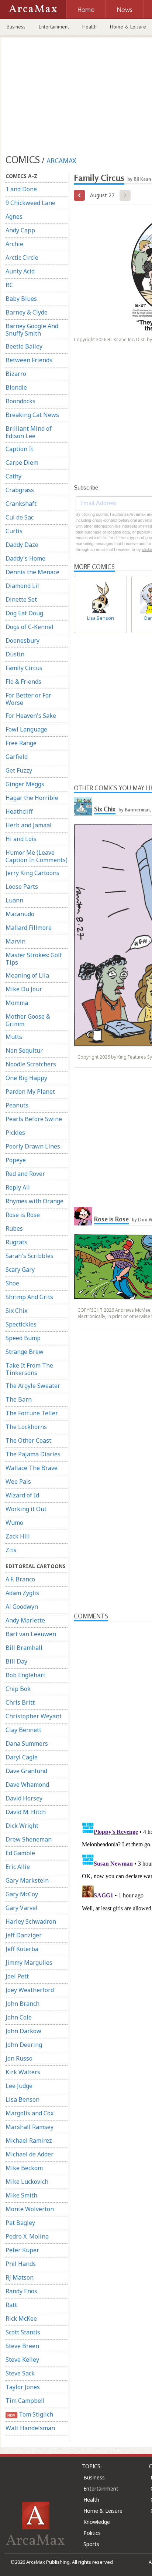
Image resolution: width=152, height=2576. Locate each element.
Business (16, 27)
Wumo (14, 1523)
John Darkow (23, 2031)
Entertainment (54, 27)
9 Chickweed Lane (30, 203)
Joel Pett (17, 1976)
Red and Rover (25, 1174)
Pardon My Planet (30, 1092)
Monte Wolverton (30, 2209)
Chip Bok (18, 1689)
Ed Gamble (20, 1853)
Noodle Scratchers (31, 1064)
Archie (14, 244)
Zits (11, 1550)
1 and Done (21, 189)
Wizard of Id (22, 1495)
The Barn (19, 1399)
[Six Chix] (83, 806)
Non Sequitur (24, 1050)
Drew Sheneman (29, 1839)
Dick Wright (22, 1826)
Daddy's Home (25, 558)
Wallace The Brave (32, 1468)
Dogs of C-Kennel (30, 627)
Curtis (14, 531)
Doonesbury (23, 640)
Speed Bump (23, 1338)
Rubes (14, 1228)
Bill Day (16, 1661)
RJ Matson (20, 2277)
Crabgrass (20, 490)
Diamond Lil (22, 586)
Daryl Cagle (22, 1757)
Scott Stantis (23, 2332)
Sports (91, 2544)
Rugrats (16, 1242)
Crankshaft (21, 504)
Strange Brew (25, 1352)
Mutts (14, 1037)
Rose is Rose (23, 1215)
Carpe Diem (22, 463)
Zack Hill (18, 1536)
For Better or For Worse (28, 699)
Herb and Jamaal (29, 825)
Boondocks (20, 401)
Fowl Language (26, 729)
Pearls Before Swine (34, 1119)
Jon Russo (19, 2058)
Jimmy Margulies (29, 1963)
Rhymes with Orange (34, 1201)
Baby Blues (21, 299)
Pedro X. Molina (27, 2236)
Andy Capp (20, 230)
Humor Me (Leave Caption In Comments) (37, 856)
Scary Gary (20, 1269)
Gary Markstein (27, 1880)
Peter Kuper (22, 2250)
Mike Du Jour (24, 989)
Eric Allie (18, 1867)
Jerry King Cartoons (32, 873)
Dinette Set (21, 599)
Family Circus (24, 668)
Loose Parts (22, 887)
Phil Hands (21, 2264)
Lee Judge (19, 2086)
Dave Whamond (27, 1785)
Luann (14, 900)
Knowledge (97, 2522)
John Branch (23, 2004)
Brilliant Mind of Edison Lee (29, 432)
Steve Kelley (22, 2360)
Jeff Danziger (24, 1935)
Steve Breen (22, 2346)
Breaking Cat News (32, 415)
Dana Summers (27, 1743)
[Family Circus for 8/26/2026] (79, 195)
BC (9, 285)
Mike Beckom (24, 2168)
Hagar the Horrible (32, 798)
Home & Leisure (103, 2511)
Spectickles (21, 1324)
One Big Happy (26, 1078)
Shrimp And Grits (29, 1297)
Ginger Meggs (25, 784)
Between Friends (29, 360)
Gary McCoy (22, 1894)
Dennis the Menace (32, 572)
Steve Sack (20, 2373)
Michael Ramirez (29, 2140)
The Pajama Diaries (33, 1454)
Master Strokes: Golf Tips (34, 959)
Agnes (14, 216)
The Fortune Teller (32, 1413)
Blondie (16, 387)
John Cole (19, 2017)
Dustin (15, 654)
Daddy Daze (22, 545)
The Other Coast (28, 1440)
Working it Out (26, 1509)
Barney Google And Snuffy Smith (32, 330)
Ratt (11, 2305)
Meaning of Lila (27, 975)
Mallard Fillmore (29, 928)
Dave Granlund (26, 1771)
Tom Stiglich (30, 2414)
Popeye (16, 1160)
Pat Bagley (20, 2223)
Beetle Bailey (24, 346)
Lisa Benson (23, 2099)
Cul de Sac (20, 517)
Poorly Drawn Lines (33, 1146)
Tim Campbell (25, 2401)
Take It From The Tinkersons (29, 1369)
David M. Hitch (26, 1812)
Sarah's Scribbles (30, 1256)
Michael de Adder (30, 2154)
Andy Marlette (25, 1620)
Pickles (15, 1133)
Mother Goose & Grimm (28, 1020)
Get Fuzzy (19, 770)
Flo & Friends (23, 682)
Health (89, 27)
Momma (17, 1003)
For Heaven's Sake (31, 716)
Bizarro (16, 374)
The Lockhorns (26, 1427)
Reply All (18, 1187)
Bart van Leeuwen (31, 1634)
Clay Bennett (23, 1730)
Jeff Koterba (22, 1949)
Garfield (17, 757)
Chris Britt (20, 1702)
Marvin (15, 941)
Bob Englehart (25, 1675)
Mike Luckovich (27, 2182)
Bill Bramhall (24, 1648)
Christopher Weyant (34, 1716)
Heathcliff (19, 811)
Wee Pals (18, 1482)
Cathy (13, 476)
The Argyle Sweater (33, 1386)
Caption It (19, 449)
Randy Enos (21, 2291)
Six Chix (16, 1311)
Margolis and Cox (30, 2113)
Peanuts (17, 1105)
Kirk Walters (23, 2072)
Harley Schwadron (31, 1921)
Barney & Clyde (27, 312)
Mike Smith (21, 2195)
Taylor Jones (23, 2387)
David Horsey (24, 1798)
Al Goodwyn (22, 1607)
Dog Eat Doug (24, 613)
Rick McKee (21, 2318)
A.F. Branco (20, 1579)
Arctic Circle (22, 258)
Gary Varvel (22, 1908)
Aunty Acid (20, 271)
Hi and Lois (21, 839)
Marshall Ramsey (30, 2127)
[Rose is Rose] (83, 1216)
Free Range (21, 743)
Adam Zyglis (22, 1593)
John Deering (24, 2045)
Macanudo (20, 914)
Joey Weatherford (30, 1990)
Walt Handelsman (30, 2428)
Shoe (12, 1283)
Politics (92, 2533)
